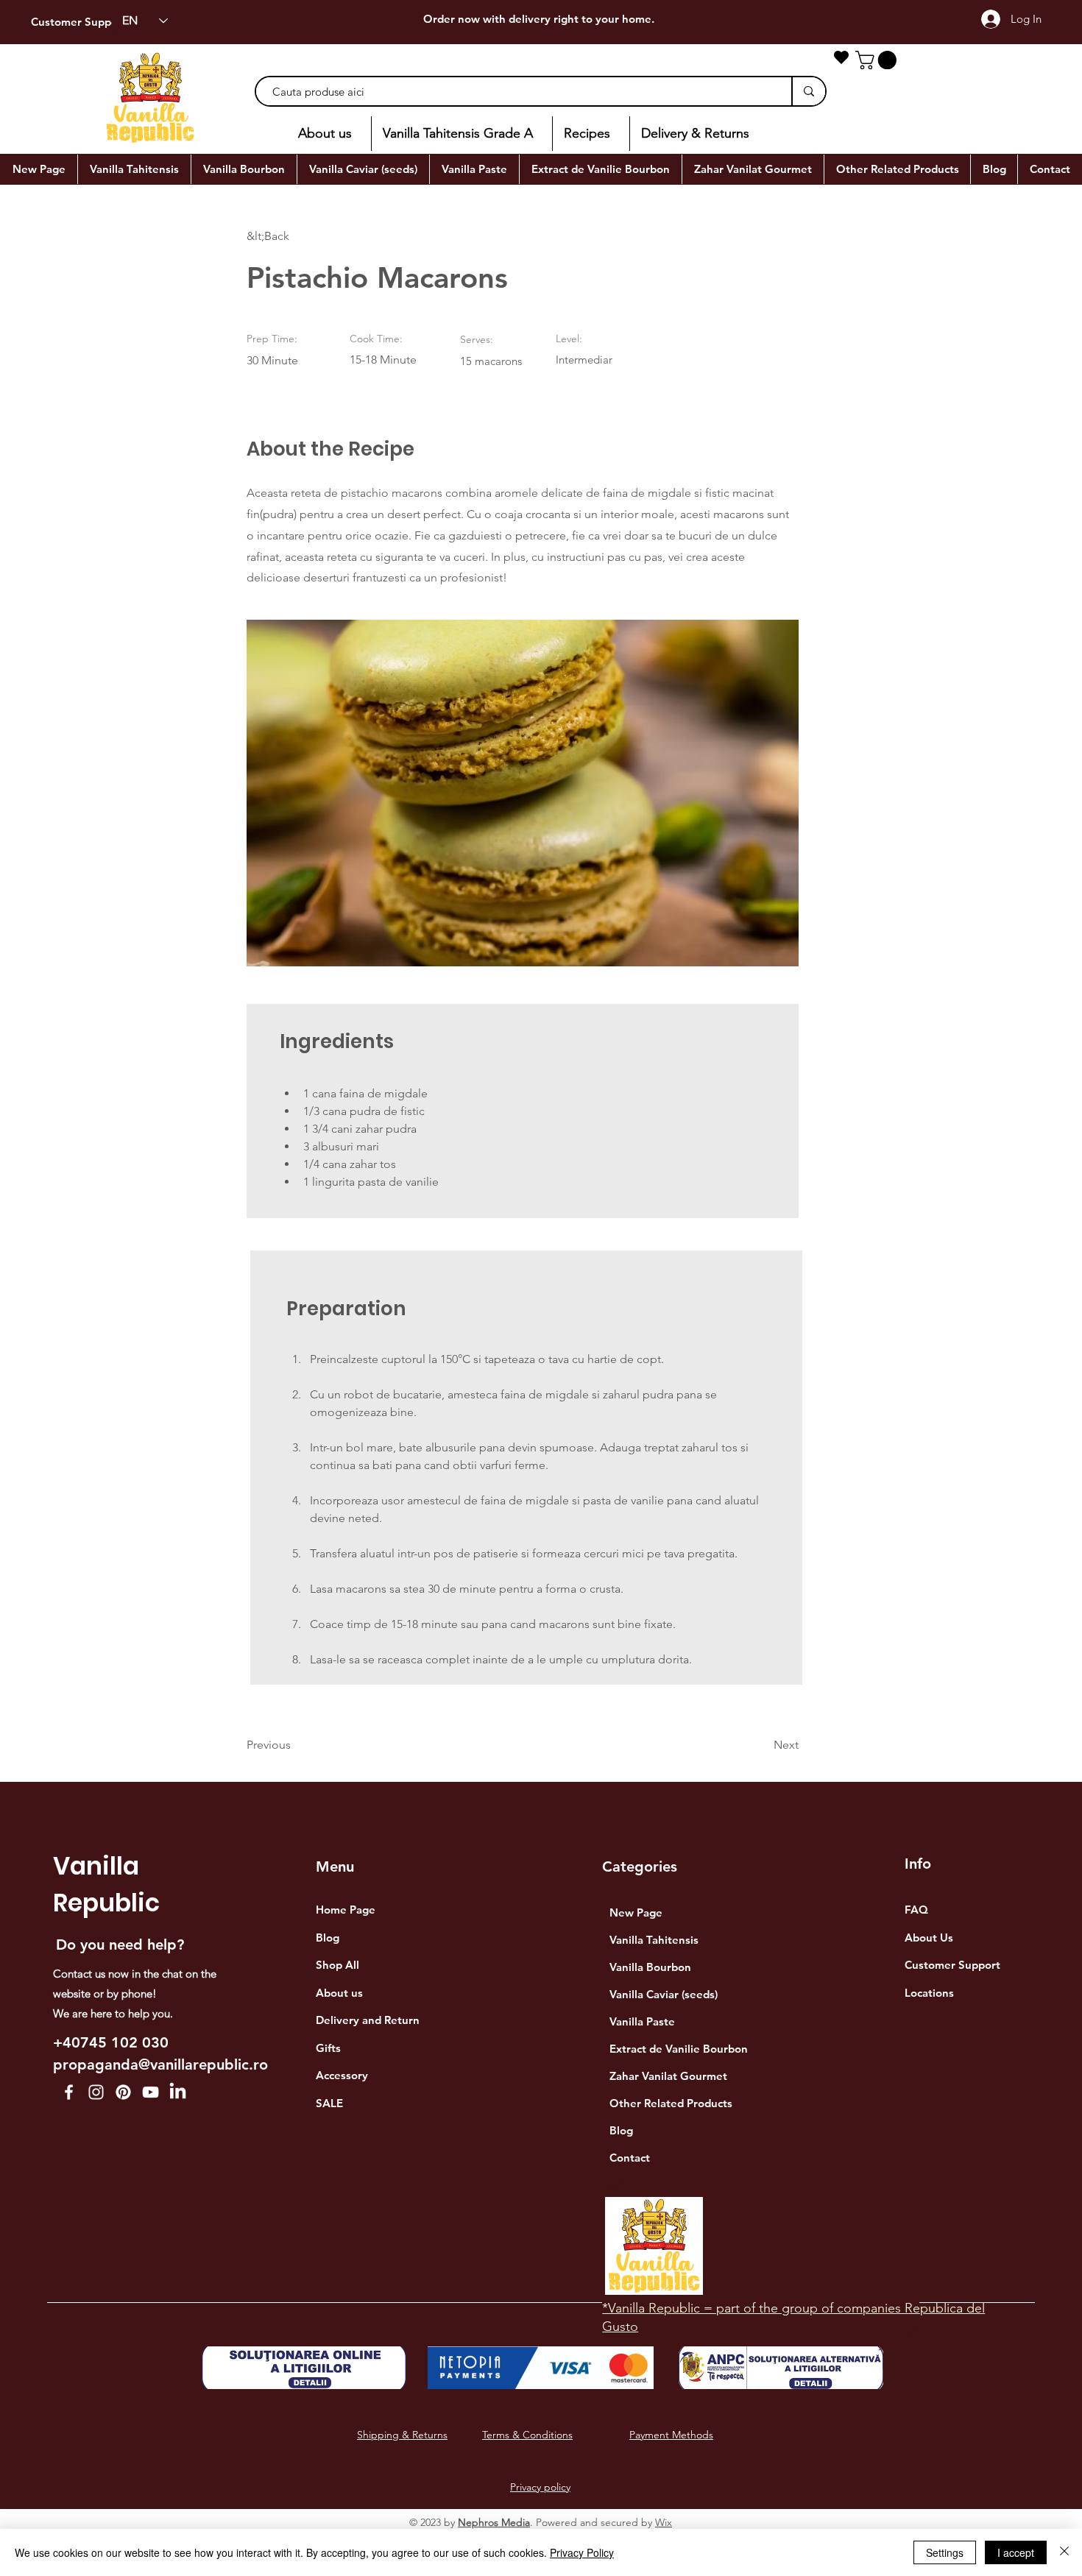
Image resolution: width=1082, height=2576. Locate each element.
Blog (621, 2130)
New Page (636, 1912)
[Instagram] (96, 2092)
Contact (630, 2158)
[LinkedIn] (178, 2092)
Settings (945, 2552)
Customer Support (79, 22)
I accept (1016, 2552)
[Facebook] (69, 2092)
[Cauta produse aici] (808, 91)
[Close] (1064, 2552)
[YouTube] (151, 2092)
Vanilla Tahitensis (654, 1940)
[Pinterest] (123, 2092)
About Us (929, 1938)
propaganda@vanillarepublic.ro (160, 2064)
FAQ (916, 1910)
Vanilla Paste (642, 2021)
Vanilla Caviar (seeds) (664, 1994)
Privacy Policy (582, 2552)
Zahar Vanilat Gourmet (668, 2076)
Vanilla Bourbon (650, 1967)
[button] (878, 60)
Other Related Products (671, 2103)
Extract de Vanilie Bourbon (679, 2049)
